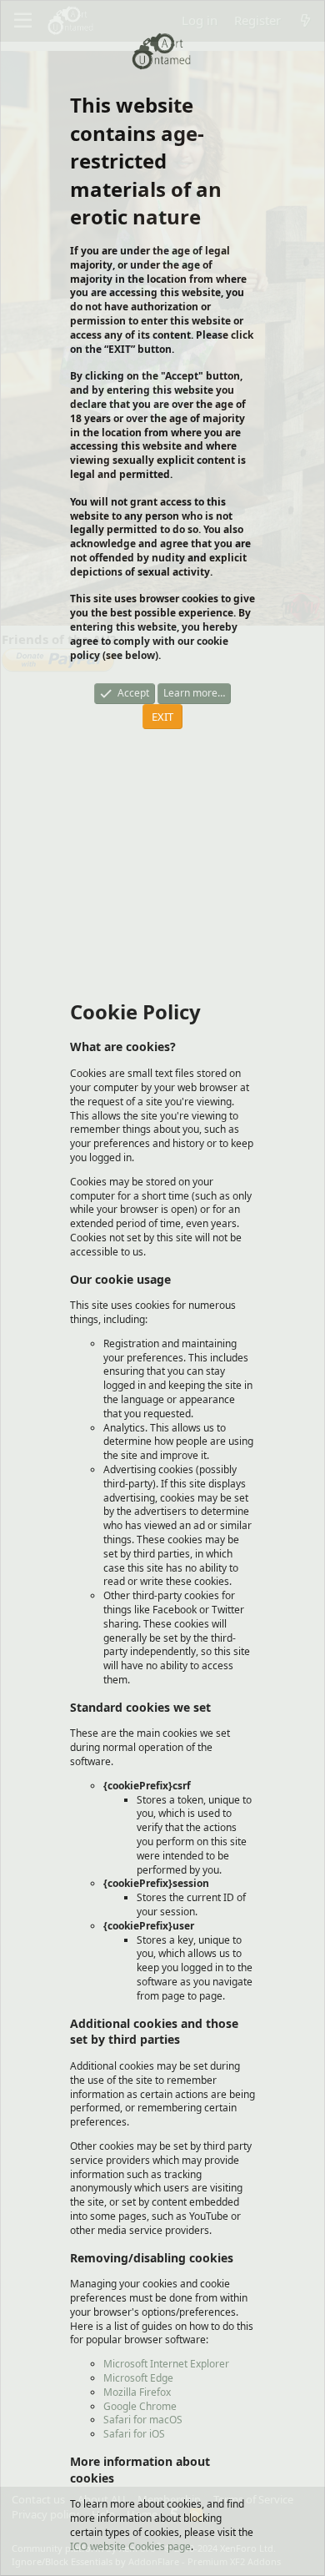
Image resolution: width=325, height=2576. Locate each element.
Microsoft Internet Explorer (166, 2364)
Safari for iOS (134, 2434)
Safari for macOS (143, 2420)
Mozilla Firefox (137, 2392)
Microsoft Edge (138, 2378)
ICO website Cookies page (130, 2546)
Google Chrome (140, 2406)
